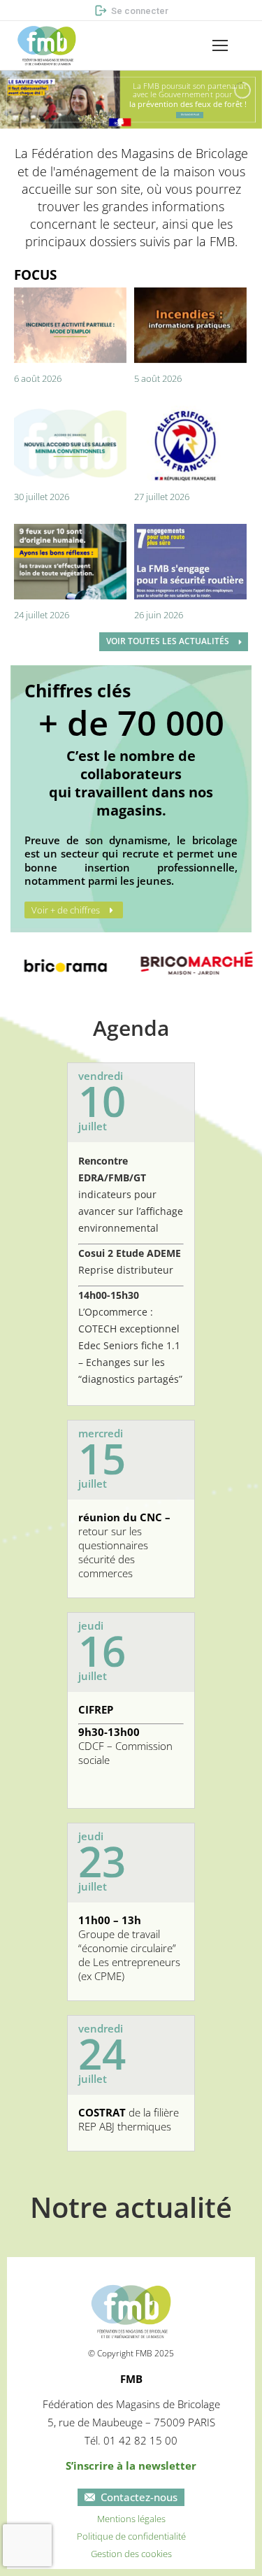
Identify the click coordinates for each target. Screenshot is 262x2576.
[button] (20, 11)
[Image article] (70, 325)
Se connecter (140, 11)
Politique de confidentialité (131, 2536)
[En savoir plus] (190, 115)
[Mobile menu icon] (220, 45)
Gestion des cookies (131, 2554)
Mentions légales (131, 2519)
